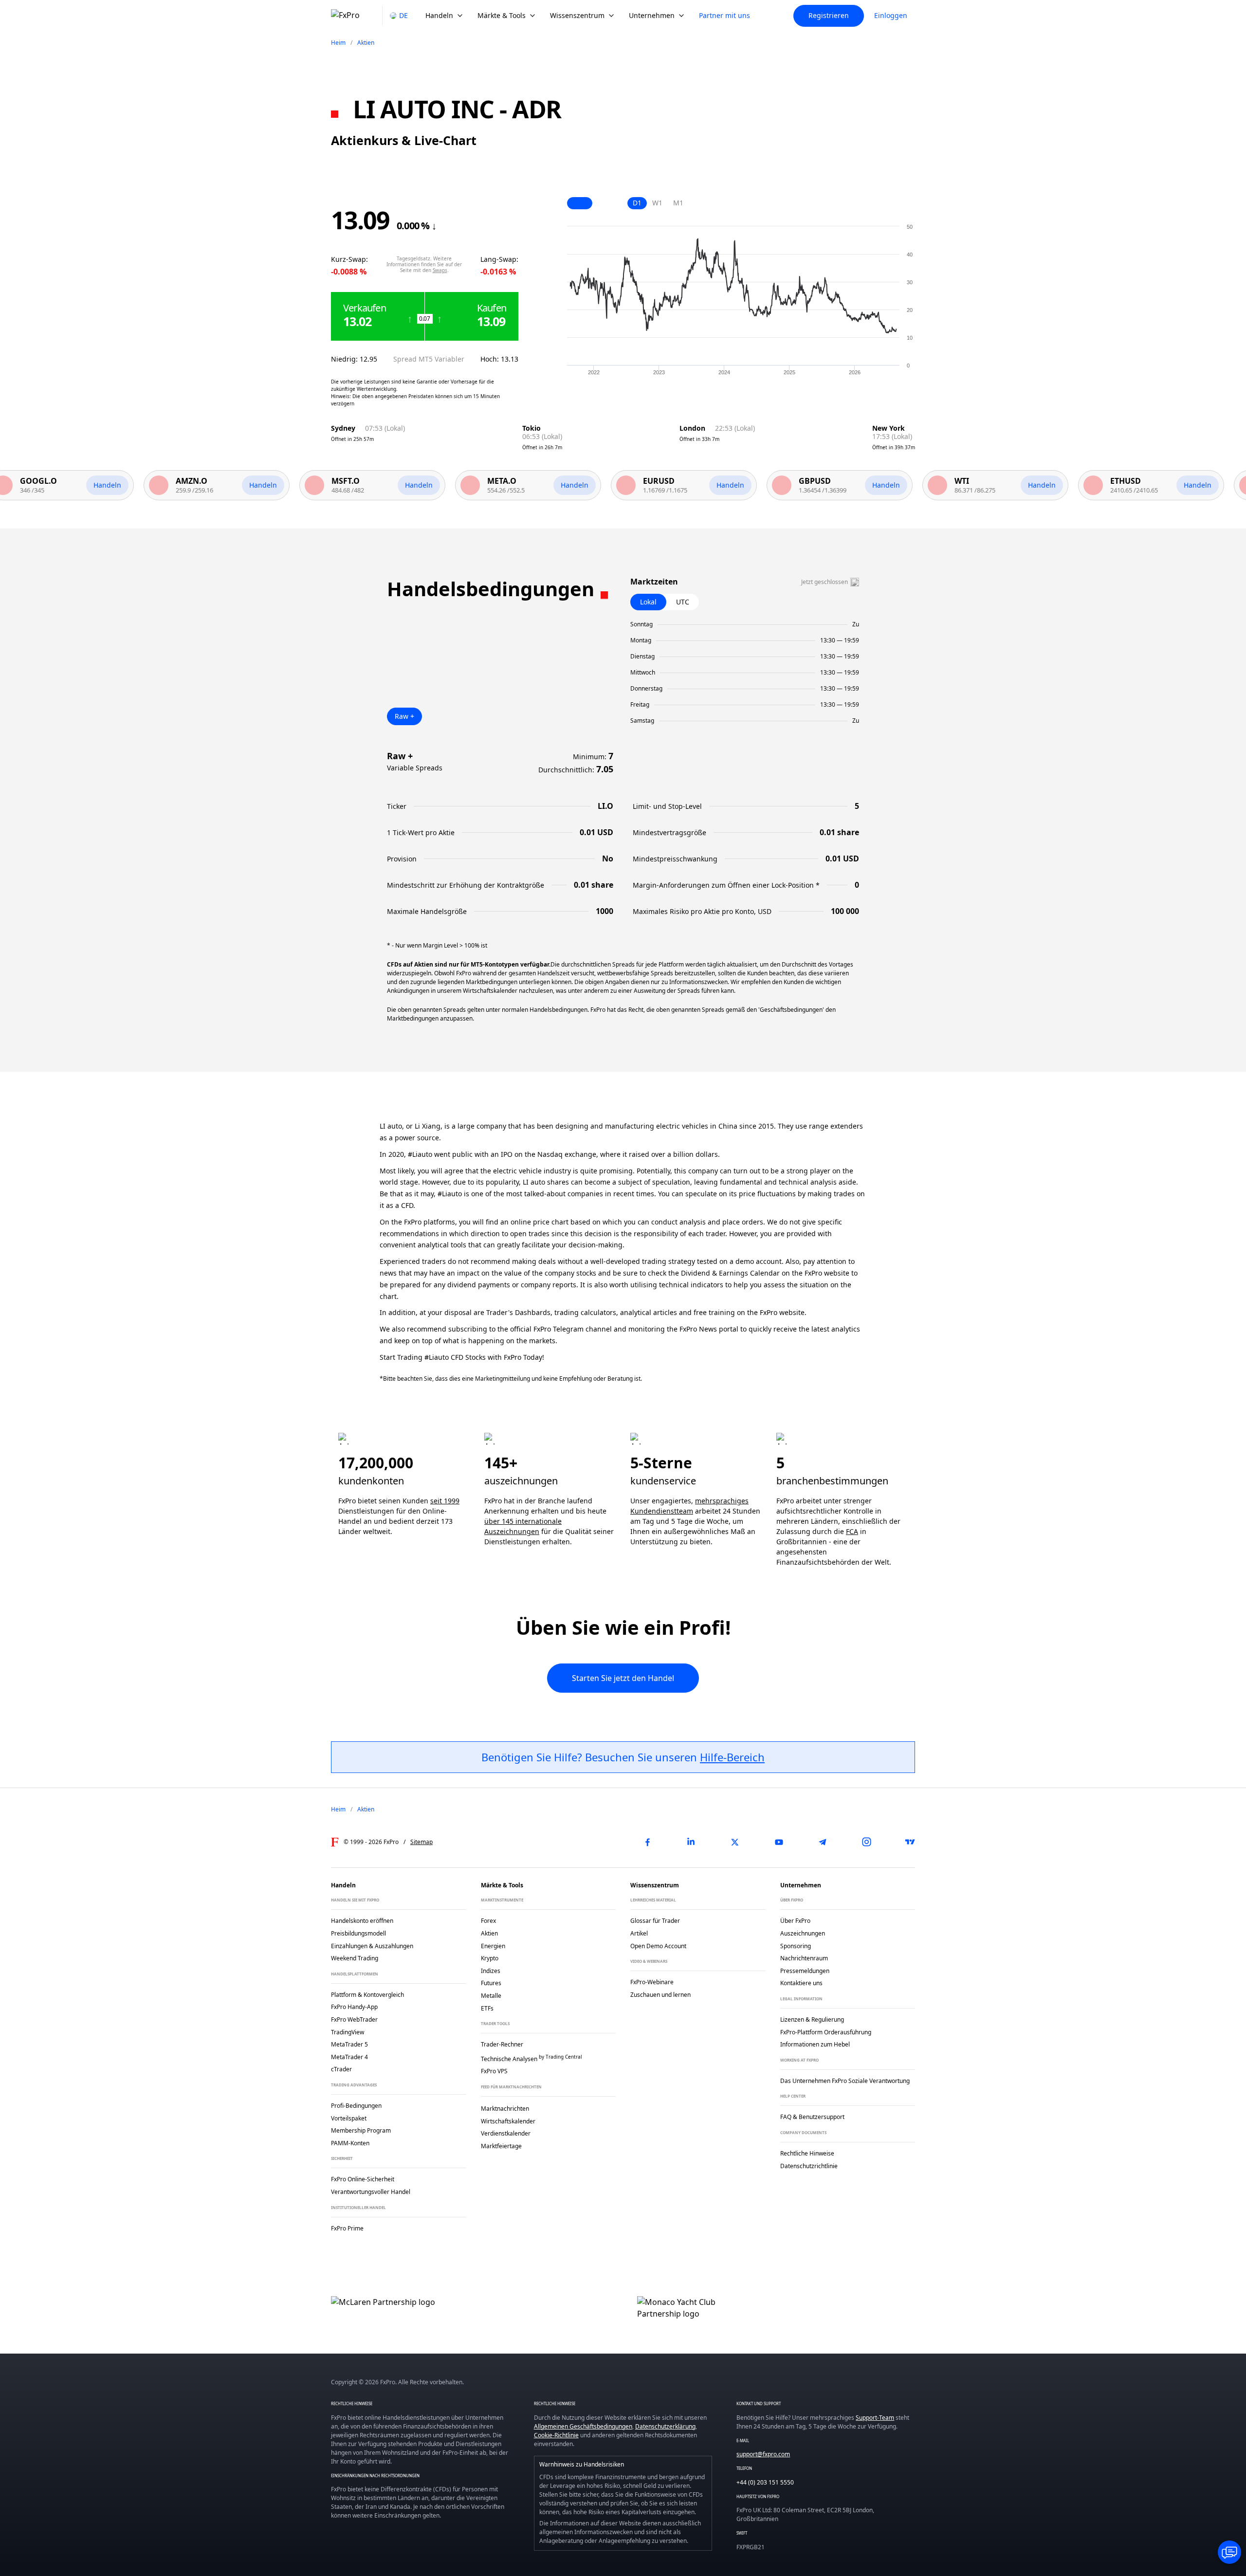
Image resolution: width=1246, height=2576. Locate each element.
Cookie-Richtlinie (556, 2435)
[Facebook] (647, 1842)
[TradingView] (910, 1842)
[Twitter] (735, 1842)
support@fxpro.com (763, 2454)
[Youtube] (779, 1842)
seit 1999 (445, 1501)
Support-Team (875, 2418)
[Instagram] (866, 1842)
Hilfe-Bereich (732, 1757)
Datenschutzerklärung (665, 2426)
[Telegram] (823, 1842)
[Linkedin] (691, 1842)
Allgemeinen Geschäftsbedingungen (583, 2426)
